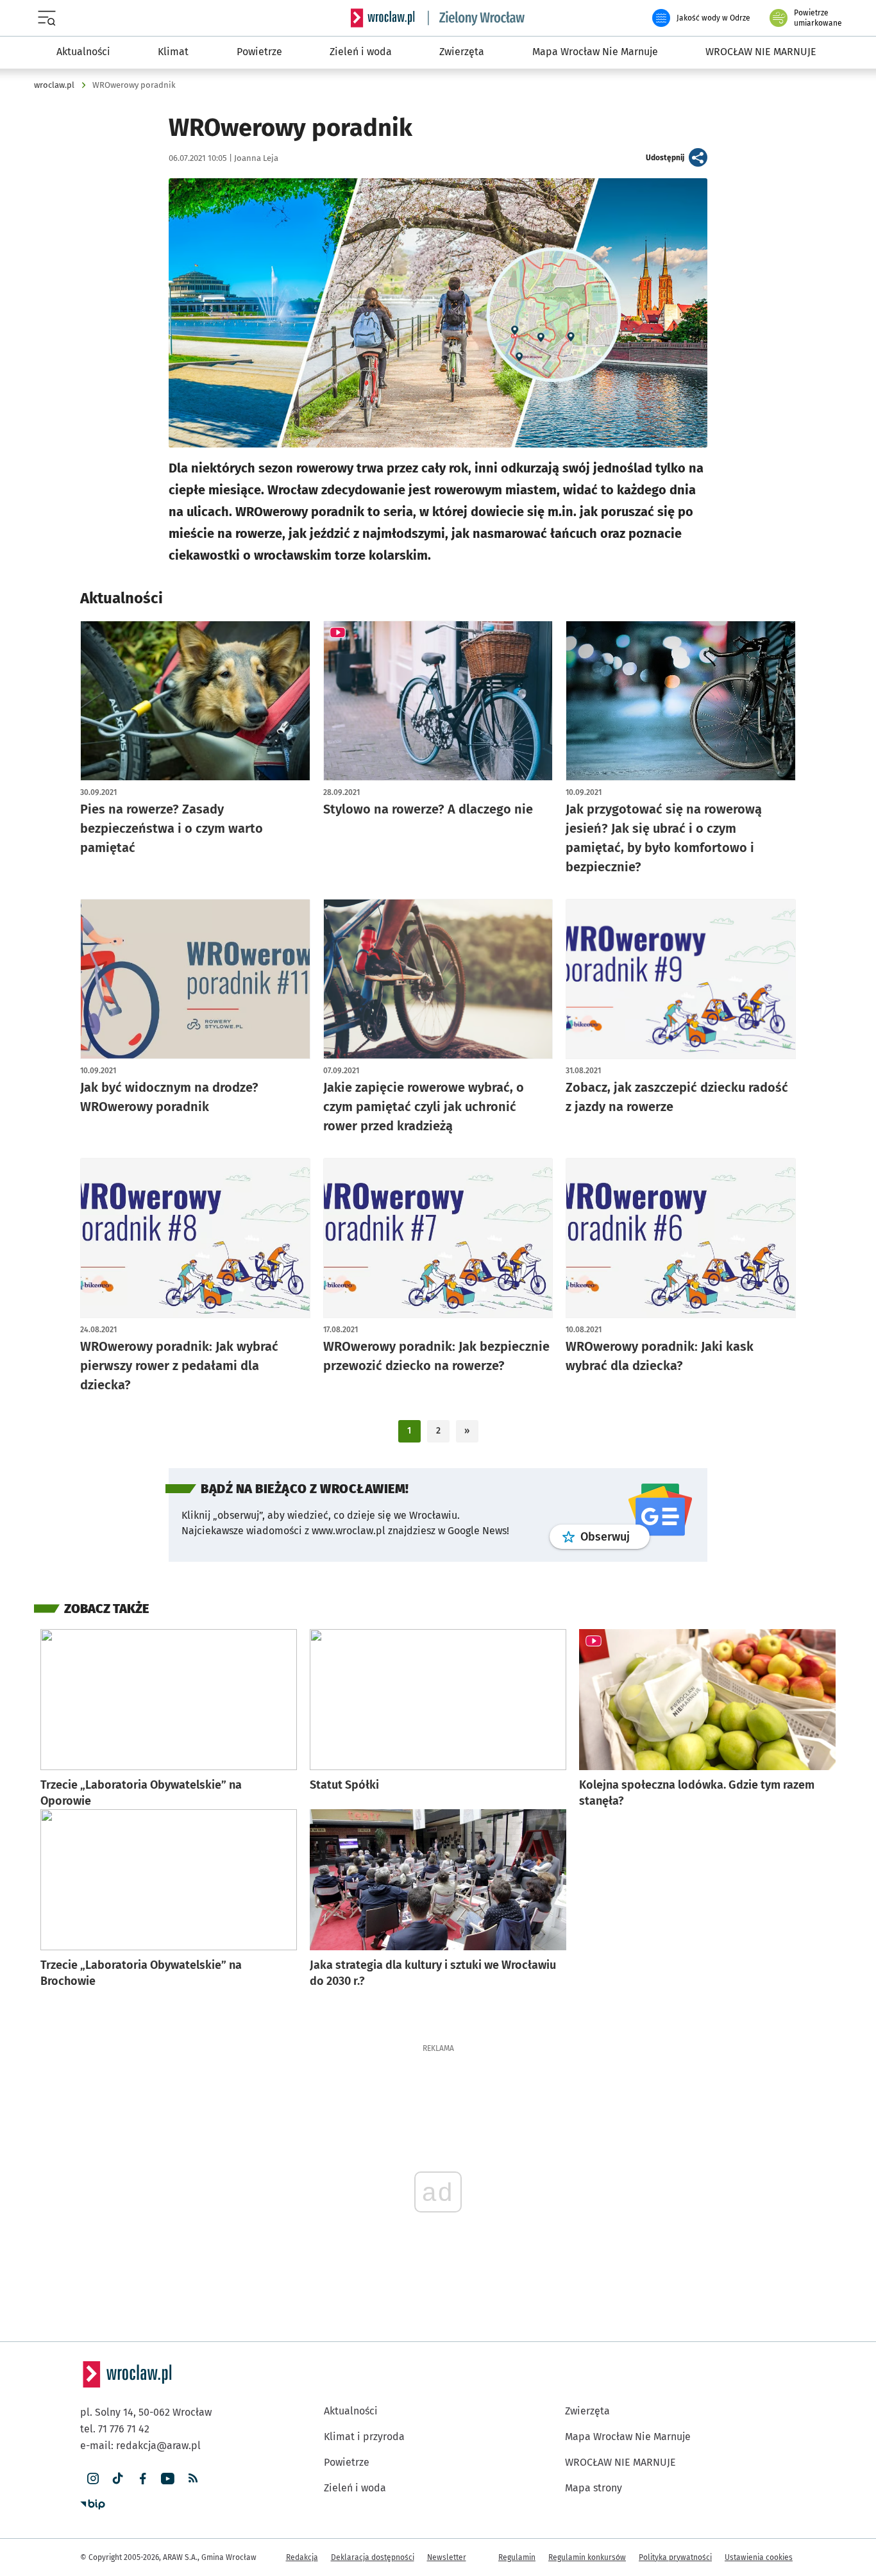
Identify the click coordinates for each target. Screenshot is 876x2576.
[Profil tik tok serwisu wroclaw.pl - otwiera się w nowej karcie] (118, 2479)
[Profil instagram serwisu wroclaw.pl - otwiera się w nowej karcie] (93, 2479)
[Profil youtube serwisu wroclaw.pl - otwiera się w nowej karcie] (168, 2479)
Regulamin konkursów (587, 2557)
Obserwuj (615, 1536)
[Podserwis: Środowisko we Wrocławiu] (476, 18)
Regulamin (517, 2557)
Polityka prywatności (675, 2557)
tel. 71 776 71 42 (115, 2429)
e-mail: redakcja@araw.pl (140, 2446)
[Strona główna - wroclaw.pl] (383, 18)
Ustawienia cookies (759, 2557)
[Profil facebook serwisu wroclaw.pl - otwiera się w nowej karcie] (143, 2479)
